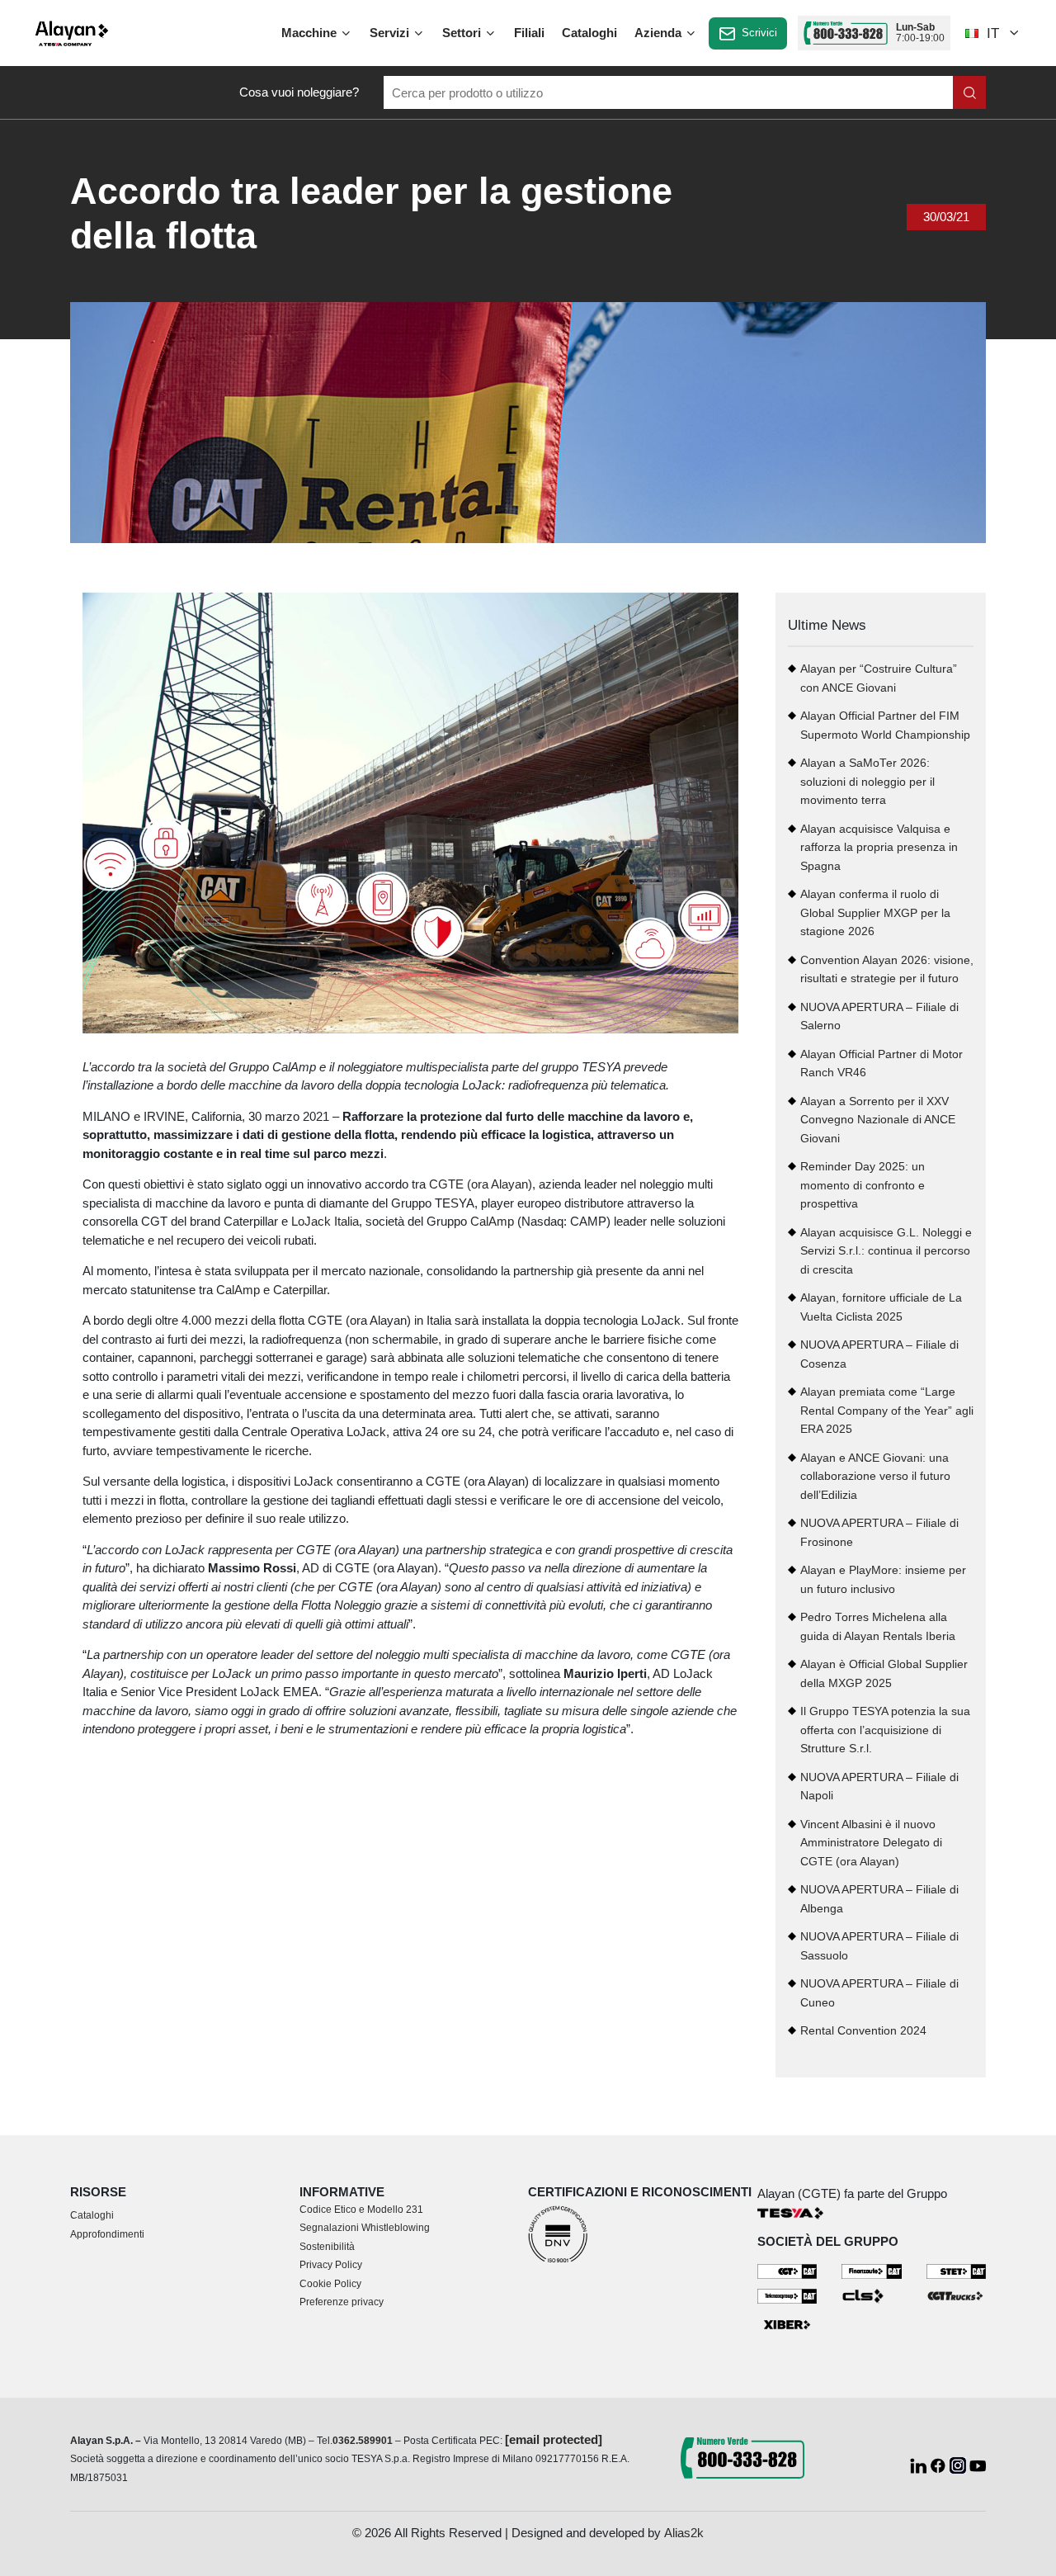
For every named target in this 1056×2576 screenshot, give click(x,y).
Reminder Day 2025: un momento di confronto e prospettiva (863, 1185)
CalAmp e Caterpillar (271, 1290)
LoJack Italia (325, 1221)
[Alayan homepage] (72, 33)
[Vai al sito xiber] (787, 2325)
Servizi (391, 33)
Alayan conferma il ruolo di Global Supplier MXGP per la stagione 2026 (875, 913)
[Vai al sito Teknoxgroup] (787, 2295)
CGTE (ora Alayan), (482, 1184)
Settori (463, 33)
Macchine (311, 33)
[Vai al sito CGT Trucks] (957, 2295)
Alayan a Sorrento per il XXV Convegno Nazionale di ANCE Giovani (878, 1120)
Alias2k (684, 2533)
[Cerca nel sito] (969, 92)
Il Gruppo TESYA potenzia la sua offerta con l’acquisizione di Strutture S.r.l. (885, 1730)
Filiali (529, 33)
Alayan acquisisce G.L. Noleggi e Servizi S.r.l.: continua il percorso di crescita (886, 1251)
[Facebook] (940, 2464)
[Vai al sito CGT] (787, 2270)
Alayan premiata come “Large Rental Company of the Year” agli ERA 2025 (887, 1411)
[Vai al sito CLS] (872, 2295)
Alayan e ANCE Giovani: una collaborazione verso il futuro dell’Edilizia (875, 1477)
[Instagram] (959, 2464)
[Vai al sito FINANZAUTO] (872, 2270)
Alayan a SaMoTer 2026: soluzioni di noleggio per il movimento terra (867, 782)
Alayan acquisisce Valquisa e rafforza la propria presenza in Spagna (879, 848)
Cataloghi (589, 33)
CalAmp (492, 1221)
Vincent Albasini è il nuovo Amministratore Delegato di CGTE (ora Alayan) (871, 1843)
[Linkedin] (920, 2464)
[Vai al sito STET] (957, 2270)
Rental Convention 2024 (863, 2031)
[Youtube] (978, 2464)
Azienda (660, 33)
